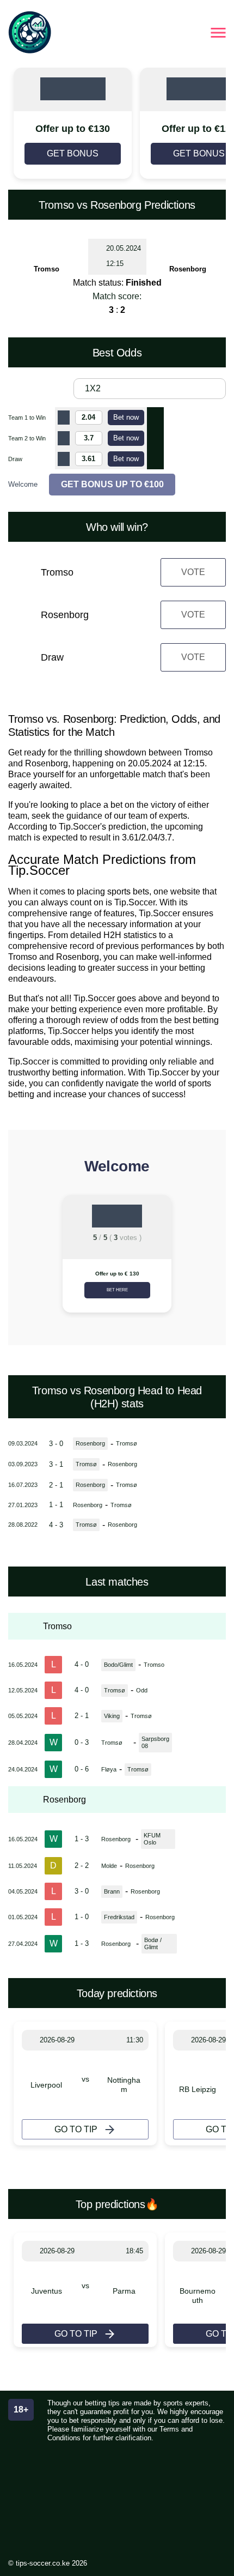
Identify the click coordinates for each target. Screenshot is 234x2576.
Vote (193, 572)
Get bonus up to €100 (112, 484)
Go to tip (76, 2129)
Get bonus (73, 153)
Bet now (126, 417)
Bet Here (117, 1290)
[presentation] (21, 1258)
